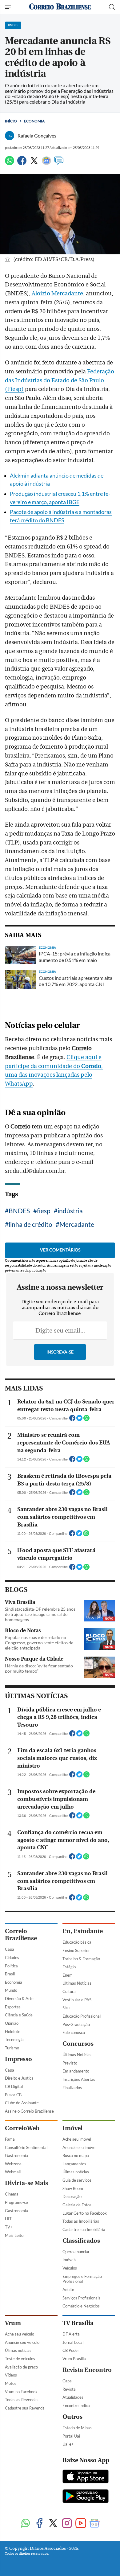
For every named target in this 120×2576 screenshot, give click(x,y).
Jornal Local (73, 2342)
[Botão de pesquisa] (112, 7)
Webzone (13, 2164)
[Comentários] (59, 163)
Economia (34, 121)
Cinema (12, 2194)
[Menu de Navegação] (9, 7)
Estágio (69, 1967)
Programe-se (16, 2202)
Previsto (70, 2063)
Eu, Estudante (83, 1931)
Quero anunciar (76, 2252)
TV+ (9, 2227)
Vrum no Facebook (21, 2392)
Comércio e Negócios (81, 2306)
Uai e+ (68, 2444)
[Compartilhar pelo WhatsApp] (86, 1420)
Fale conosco (74, 2032)
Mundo (11, 1990)
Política (11, 1966)
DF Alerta (71, 2334)
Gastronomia (16, 2155)
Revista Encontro (87, 2370)
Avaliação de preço (21, 2367)
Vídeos (11, 2375)
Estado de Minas (77, 2428)
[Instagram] (67, 2524)
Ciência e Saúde (19, 2015)
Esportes (13, 2007)
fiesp (44, 1211)
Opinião (12, 2023)
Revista (69, 2389)
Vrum (13, 2323)
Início (11, 121)
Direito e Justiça (19, 2078)
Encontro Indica (76, 2405)
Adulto (68, 2290)
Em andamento (76, 2071)
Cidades (12, 1958)
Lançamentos (74, 2164)
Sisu (66, 2008)
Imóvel (72, 2128)
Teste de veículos (20, 2359)
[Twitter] (34, 163)
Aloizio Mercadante (57, 294)
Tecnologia (14, 2040)
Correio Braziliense (21, 1935)
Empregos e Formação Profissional (82, 2279)
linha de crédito (30, 1224)
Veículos (70, 2268)
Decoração (72, 2196)
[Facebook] (22, 163)
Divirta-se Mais (26, 2183)
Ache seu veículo (20, 2334)
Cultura (69, 1991)
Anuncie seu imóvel (79, 2147)
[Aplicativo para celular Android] (86, 2497)
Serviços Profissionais (81, 2298)
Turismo (12, 2048)
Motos (11, 2383)
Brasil (10, 1974)
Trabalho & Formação (81, 1959)
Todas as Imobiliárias (81, 2221)
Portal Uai (71, 2436)
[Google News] (46, 163)
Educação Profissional (82, 2016)
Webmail (13, 2172)
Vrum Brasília (74, 2359)
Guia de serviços (77, 2180)
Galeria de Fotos (77, 2205)
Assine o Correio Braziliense (29, 2111)
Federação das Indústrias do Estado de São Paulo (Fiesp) (60, 380)
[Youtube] (81, 2524)
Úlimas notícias (76, 2172)
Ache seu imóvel (77, 2139)
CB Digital (14, 2086)
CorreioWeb (22, 2128)
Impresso (18, 2059)
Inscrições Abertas (79, 2079)
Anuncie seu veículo (22, 2342)
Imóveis (69, 2260)
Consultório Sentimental (26, 2147)
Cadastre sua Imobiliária (84, 2229)
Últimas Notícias (77, 1983)
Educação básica (77, 1942)
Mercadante (77, 1224)
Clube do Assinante (22, 2103)
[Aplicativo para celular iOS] (86, 2477)
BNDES (19, 1211)
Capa (10, 1949)
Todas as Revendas (22, 2400)
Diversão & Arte (19, 1999)
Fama (10, 2139)
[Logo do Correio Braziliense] (60, 7)
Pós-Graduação (76, 2024)
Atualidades (73, 2397)
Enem (68, 1975)
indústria (70, 1211)
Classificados (81, 2241)
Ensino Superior (76, 1950)
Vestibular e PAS (77, 2000)
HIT (8, 2219)
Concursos (78, 2044)
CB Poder (71, 2350)
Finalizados (72, 2088)
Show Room (73, 2188)
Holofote (13, 2032)
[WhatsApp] (10, 163)
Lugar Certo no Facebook (85, 2213)
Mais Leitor (15, 2235)
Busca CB (13, 2095)
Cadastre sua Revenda (25, 2408)
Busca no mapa (76, 2155)
